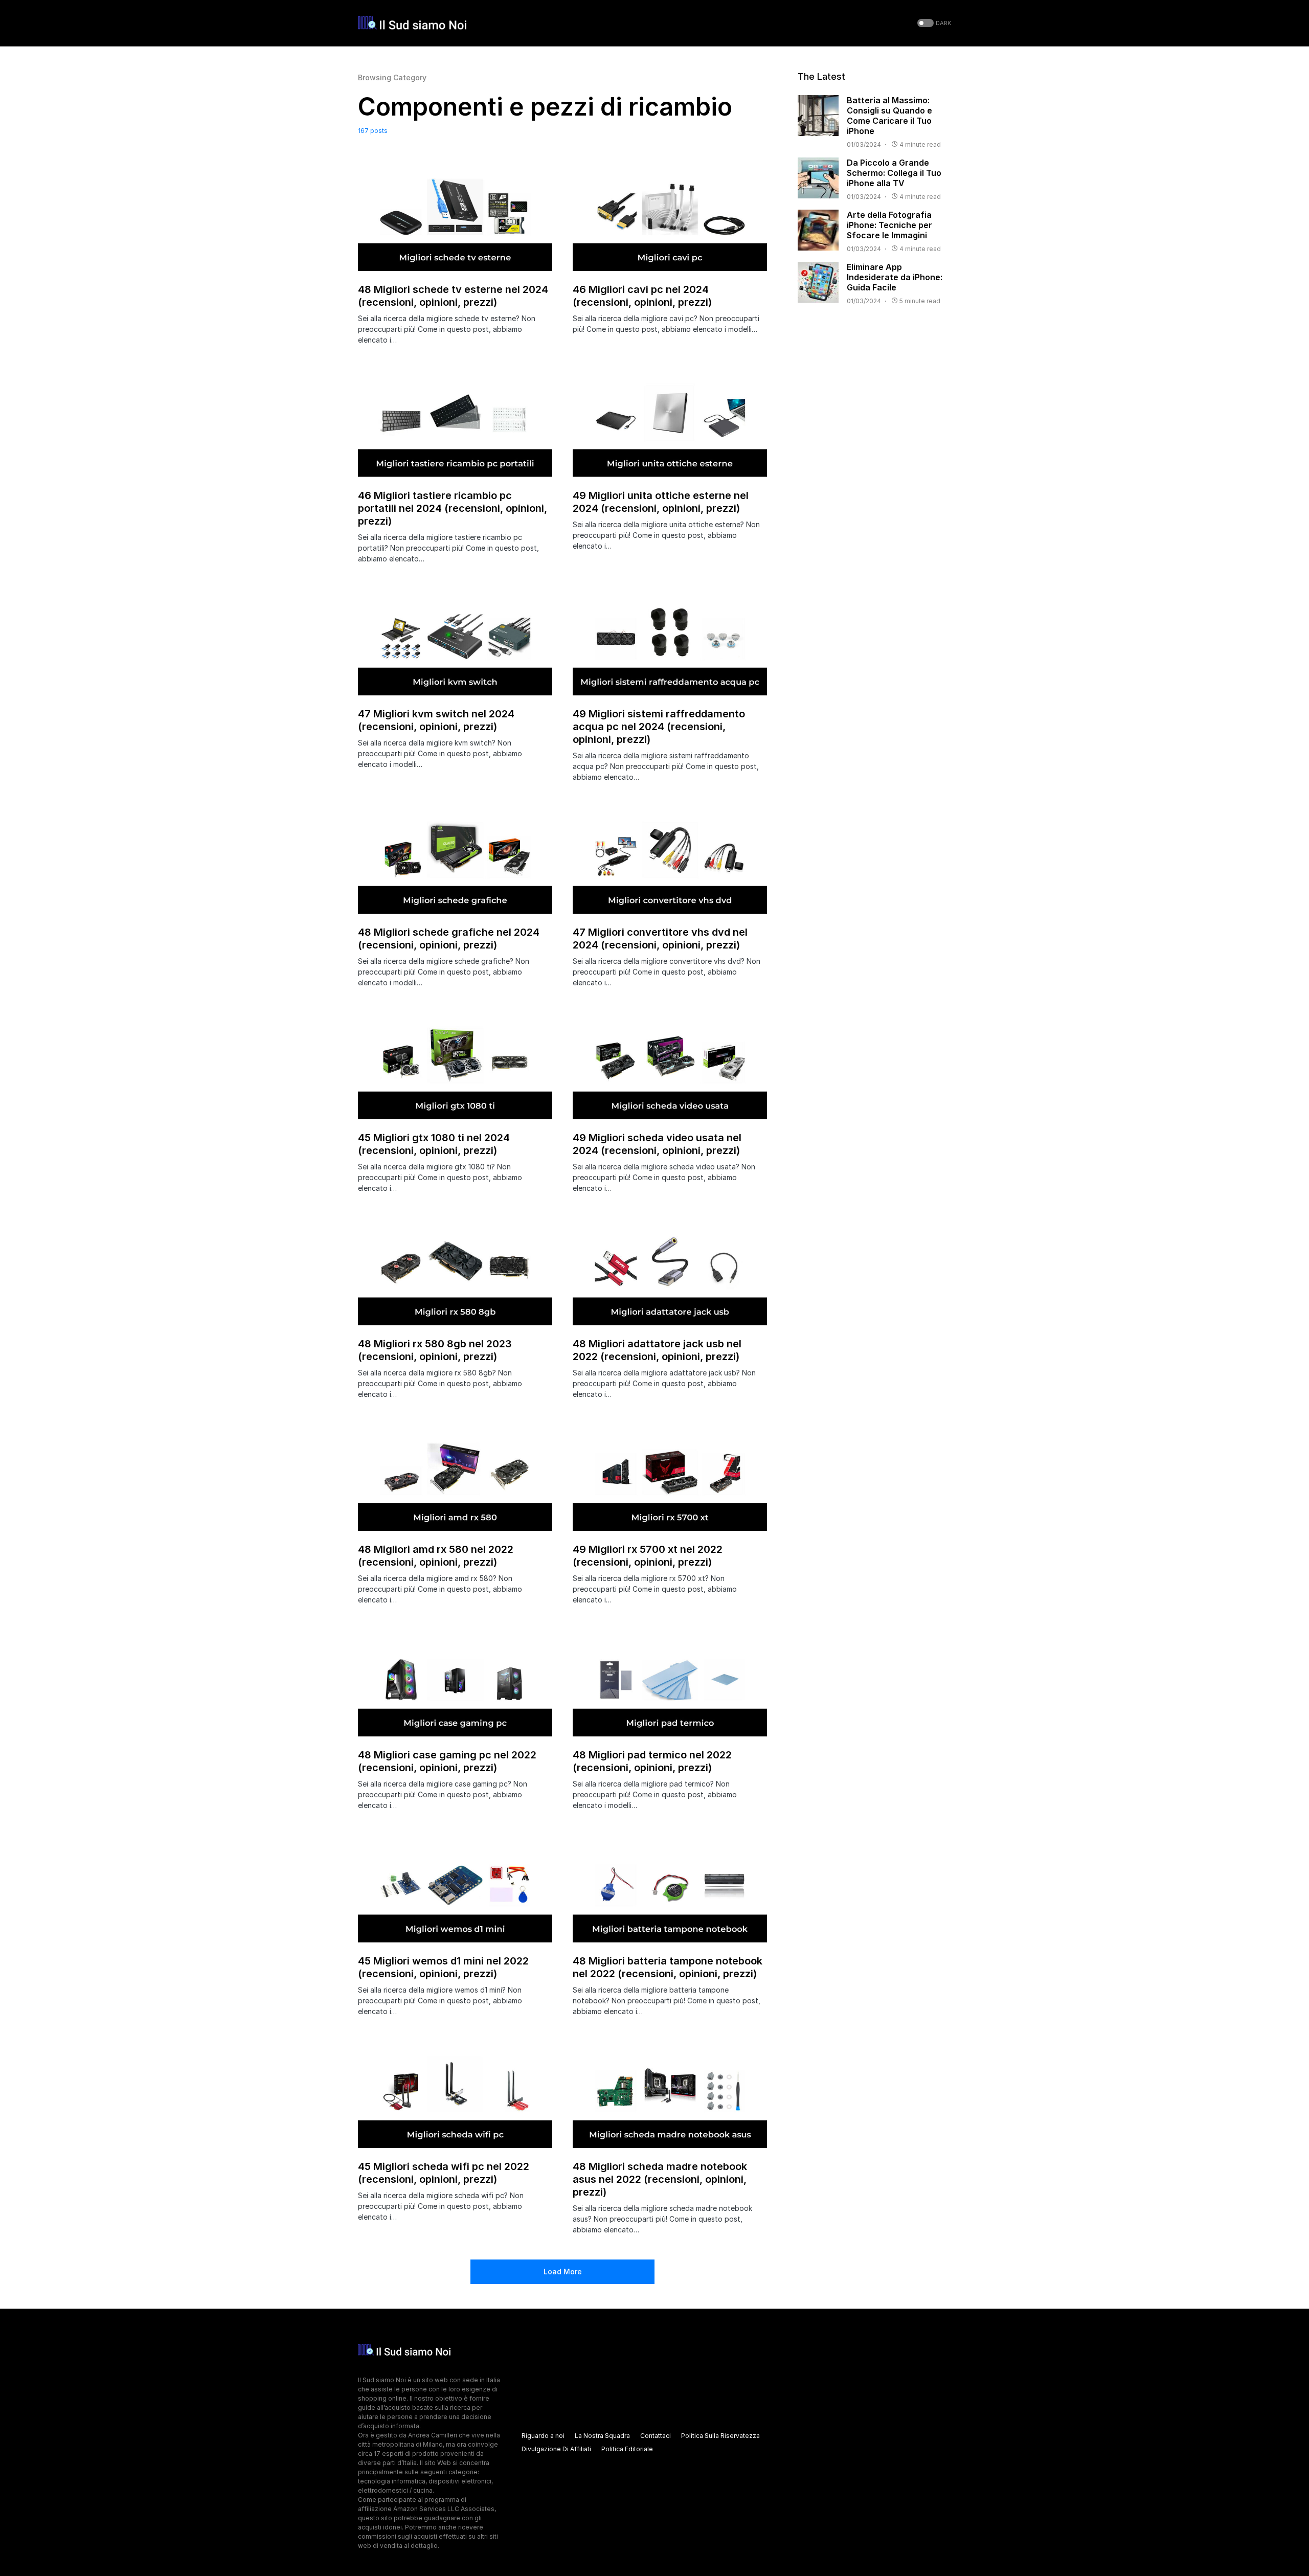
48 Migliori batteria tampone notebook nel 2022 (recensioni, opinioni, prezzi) (668, 1967)
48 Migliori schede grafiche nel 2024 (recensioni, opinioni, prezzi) (449, 939)
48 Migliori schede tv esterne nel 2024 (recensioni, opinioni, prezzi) (453, 296)
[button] (933, 23)
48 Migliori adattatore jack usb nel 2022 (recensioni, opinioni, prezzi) (657, 1350)
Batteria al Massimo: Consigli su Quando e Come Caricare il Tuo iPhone (889, 116)
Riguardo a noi (543, 2436)
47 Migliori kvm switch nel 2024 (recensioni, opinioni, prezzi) (436, 720)
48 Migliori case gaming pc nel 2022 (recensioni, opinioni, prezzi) (447, 1761)
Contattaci (656, 2436)
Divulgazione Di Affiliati (556, 2449)
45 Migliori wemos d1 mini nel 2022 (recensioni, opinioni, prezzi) (443, 1967)
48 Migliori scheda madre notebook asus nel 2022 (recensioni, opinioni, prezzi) (660, 2179)
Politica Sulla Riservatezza (720, 2436)
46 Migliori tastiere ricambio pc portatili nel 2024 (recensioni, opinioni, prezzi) (453, 508)
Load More (563, 2272)
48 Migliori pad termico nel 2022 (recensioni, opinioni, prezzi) (652, 1761)
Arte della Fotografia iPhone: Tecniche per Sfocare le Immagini (889, 225)
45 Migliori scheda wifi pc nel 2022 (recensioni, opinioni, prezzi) (444, 2173)
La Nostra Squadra (602, 2436)
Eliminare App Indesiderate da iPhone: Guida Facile (895, 277)
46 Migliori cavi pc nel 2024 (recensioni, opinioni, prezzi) (642, 296)
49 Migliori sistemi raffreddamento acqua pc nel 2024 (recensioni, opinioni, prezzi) (659, 727)
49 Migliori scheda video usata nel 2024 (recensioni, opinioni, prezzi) (657, 1144)
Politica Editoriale (627, 2449)
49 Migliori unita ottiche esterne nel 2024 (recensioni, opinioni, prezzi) (661, 502)
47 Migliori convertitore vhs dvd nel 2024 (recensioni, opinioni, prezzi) (660, 939)
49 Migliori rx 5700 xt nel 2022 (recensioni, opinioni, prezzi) (648, 1556)
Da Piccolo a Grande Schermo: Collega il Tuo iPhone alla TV (894, 173)
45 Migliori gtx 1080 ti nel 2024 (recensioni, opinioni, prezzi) (434, 1144)
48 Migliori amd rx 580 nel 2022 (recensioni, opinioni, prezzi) (436, 1556)
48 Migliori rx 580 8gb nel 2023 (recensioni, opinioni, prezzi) (435, 1350)
